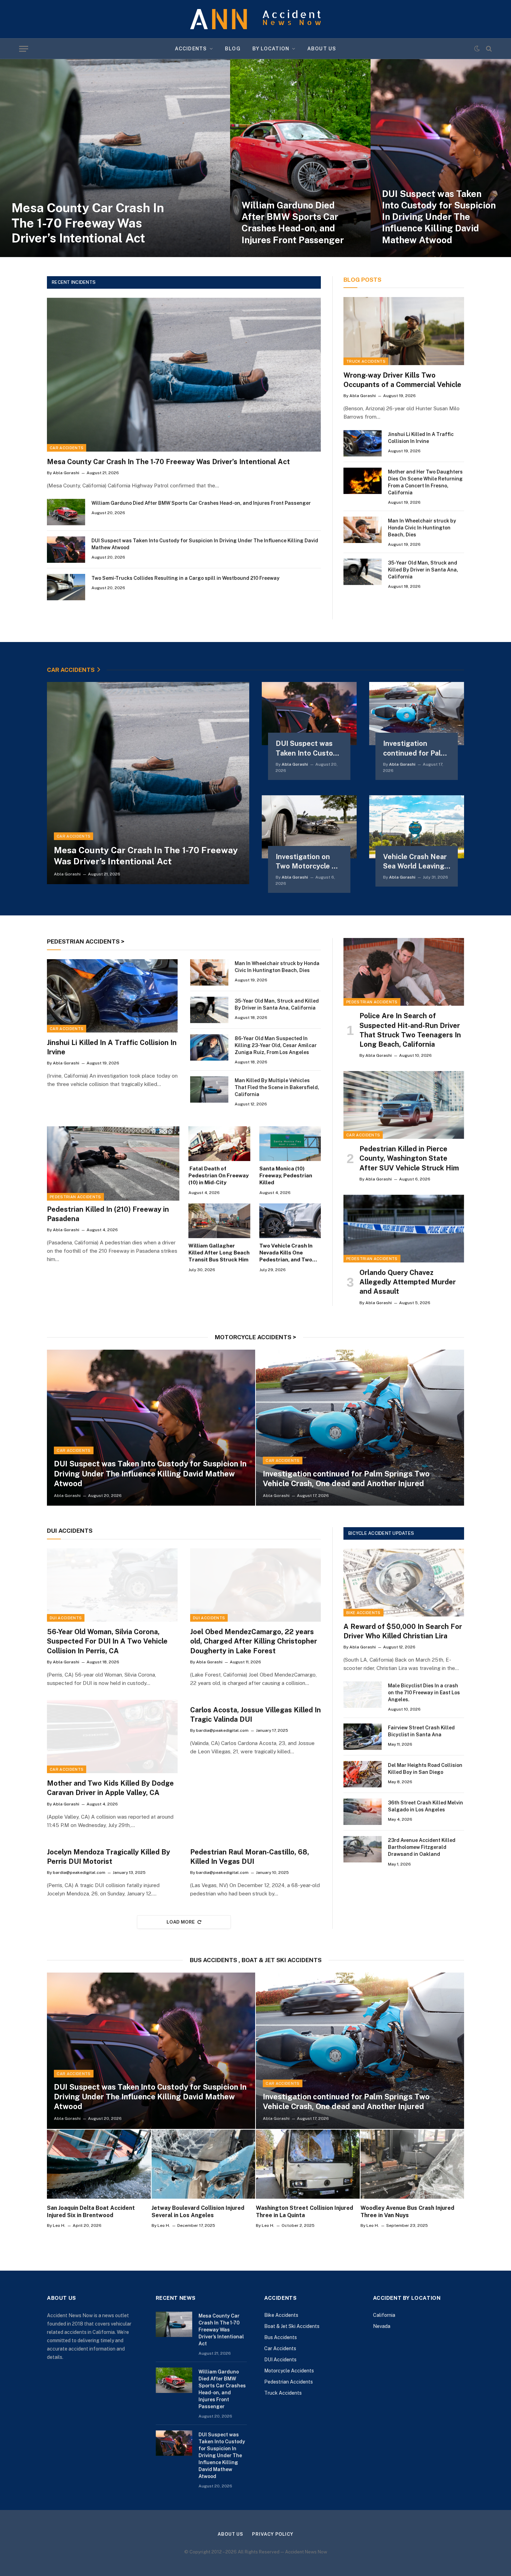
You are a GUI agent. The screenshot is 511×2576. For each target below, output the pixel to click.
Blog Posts (362, 280)
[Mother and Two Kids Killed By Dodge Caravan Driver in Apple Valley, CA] (112, 1737)
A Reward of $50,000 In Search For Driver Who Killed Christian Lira (403, 1631)
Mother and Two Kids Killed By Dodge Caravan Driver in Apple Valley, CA (110, 1788)
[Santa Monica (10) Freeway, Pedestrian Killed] (290, 1144)
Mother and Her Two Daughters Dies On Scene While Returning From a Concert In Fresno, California (425, 482)
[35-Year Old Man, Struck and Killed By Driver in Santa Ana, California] (363, 572)
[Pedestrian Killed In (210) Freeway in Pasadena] (113, 1163)
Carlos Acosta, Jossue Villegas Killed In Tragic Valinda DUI (255, 1715)
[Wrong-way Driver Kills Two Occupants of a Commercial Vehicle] (404, 331)
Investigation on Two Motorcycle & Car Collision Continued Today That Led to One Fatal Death (306, 862)
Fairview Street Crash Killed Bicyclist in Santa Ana (421, 1731)
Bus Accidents (281, 2337)
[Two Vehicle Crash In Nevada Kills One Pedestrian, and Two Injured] (290, 1221)
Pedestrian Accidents (75, 1197)
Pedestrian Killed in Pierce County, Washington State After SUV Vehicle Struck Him (409, 1158)
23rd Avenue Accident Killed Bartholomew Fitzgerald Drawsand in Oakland (422, 1847)
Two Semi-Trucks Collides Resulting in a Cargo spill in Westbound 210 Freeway (185, 578)
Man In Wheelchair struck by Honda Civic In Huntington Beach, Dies (422, 528)
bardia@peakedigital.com (222, 1730)
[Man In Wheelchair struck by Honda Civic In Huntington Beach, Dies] (363, 530)
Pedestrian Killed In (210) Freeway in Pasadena (108, 1214)
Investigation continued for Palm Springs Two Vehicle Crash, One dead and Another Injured (415, 748)
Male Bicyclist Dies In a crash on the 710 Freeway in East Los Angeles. (424, 1693)
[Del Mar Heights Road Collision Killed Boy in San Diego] (363, 1774)
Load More (181, 1922)
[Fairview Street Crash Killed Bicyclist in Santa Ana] (363, 1737)
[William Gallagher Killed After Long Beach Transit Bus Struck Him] (219, 1221)
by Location (271, 49)
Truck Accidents (366, 361)
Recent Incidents (74, 282)
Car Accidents (67, 448)
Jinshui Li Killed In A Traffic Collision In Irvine (421, 438)
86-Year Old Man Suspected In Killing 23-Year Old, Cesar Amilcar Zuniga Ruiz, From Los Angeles (276, 1045)
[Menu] (24, 49)
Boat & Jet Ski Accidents (292, 2326)
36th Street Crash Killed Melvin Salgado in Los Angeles (425, 1806)
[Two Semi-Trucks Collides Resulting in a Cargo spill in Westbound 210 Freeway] (66, 587)
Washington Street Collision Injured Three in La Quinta (305, 2212)
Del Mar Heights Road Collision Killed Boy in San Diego (425, 1769)
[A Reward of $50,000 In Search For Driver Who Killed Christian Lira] (404, 1583)
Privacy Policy (273, 2534)
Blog (233, 49)
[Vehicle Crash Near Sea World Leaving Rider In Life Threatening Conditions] (417, 827)
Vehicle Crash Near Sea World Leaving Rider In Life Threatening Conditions (415, 862)
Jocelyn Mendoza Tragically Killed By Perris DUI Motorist (108, 1857)
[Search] (488, 49)
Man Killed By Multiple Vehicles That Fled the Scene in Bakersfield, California (277, 1087)
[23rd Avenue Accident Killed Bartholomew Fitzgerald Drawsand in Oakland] (363, 1849)
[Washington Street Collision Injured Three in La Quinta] (308, 2164)
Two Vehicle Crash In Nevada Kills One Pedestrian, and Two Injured (286, 1253)
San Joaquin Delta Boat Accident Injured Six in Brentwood (91, 2212)
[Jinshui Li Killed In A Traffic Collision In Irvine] (363, 443)
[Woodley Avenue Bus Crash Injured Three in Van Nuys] (412, 2164)
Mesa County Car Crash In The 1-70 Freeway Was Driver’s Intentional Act (88, 223)
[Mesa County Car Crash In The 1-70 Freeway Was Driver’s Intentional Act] (115, 158)
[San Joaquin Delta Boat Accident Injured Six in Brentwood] (99, 2164)
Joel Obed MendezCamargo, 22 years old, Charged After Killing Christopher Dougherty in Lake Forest (254, 1641)
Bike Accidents (363, 1613)
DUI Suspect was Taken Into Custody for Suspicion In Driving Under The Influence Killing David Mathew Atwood (439, 217)
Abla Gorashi (66, 473)
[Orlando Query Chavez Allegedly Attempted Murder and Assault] (404, 1229)
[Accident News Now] (255, 19)
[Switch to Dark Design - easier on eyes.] (477, 49)
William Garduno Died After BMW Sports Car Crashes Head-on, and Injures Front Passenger (293, 223)
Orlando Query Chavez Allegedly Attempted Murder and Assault (408, 1282)
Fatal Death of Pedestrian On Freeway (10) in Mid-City (218, 1176)
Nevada (382, 2326)
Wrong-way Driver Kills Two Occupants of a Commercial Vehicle (403, 380)
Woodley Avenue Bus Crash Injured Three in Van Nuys (407, 2212)
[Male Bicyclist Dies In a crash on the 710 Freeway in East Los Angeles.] (363, 1695)
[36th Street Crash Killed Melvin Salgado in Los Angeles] (363, 1812)
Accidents (191, 49)
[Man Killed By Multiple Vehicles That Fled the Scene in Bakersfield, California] (209, 1089)
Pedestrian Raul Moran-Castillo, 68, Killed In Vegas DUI (250, 1857)
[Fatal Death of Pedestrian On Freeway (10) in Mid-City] (219, 1144)
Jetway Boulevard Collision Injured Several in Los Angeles (198, 2212)
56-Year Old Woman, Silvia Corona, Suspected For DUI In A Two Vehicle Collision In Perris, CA (107, 1641)
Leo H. (59, 2225)
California (384, 2315)
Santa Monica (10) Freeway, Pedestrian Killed (286, 1176)
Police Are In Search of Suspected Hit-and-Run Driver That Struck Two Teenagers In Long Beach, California (410, 1030)
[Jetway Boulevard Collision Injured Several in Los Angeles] (204, 2164)
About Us (322, 49)
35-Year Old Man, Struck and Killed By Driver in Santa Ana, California (423, 570)
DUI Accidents (66, 1618)
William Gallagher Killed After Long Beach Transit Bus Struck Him (219, 1253)
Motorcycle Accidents (289, 2371)
